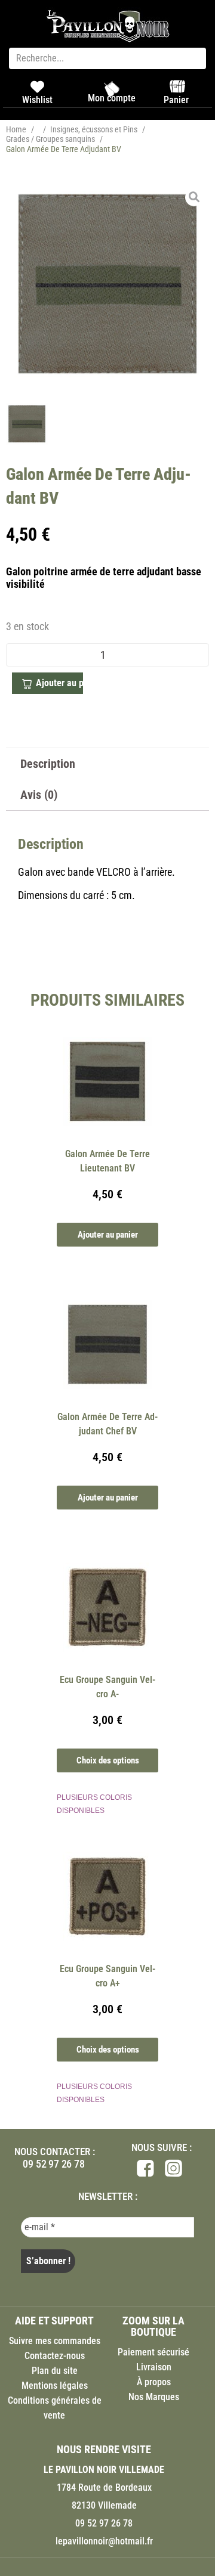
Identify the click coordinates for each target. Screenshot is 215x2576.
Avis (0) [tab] (39, 795)
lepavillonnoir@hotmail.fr (104, 2541)
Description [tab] (48, 764)
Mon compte (112, 98)
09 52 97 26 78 (53, 2164)
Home (16, 129)
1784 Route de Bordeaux (104, 2487)
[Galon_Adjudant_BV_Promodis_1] (107, 284)
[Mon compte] (112, 89)
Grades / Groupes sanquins (50, 139)
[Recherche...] (107, 58)
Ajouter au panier (59, 683)
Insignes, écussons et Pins (94, 129)
